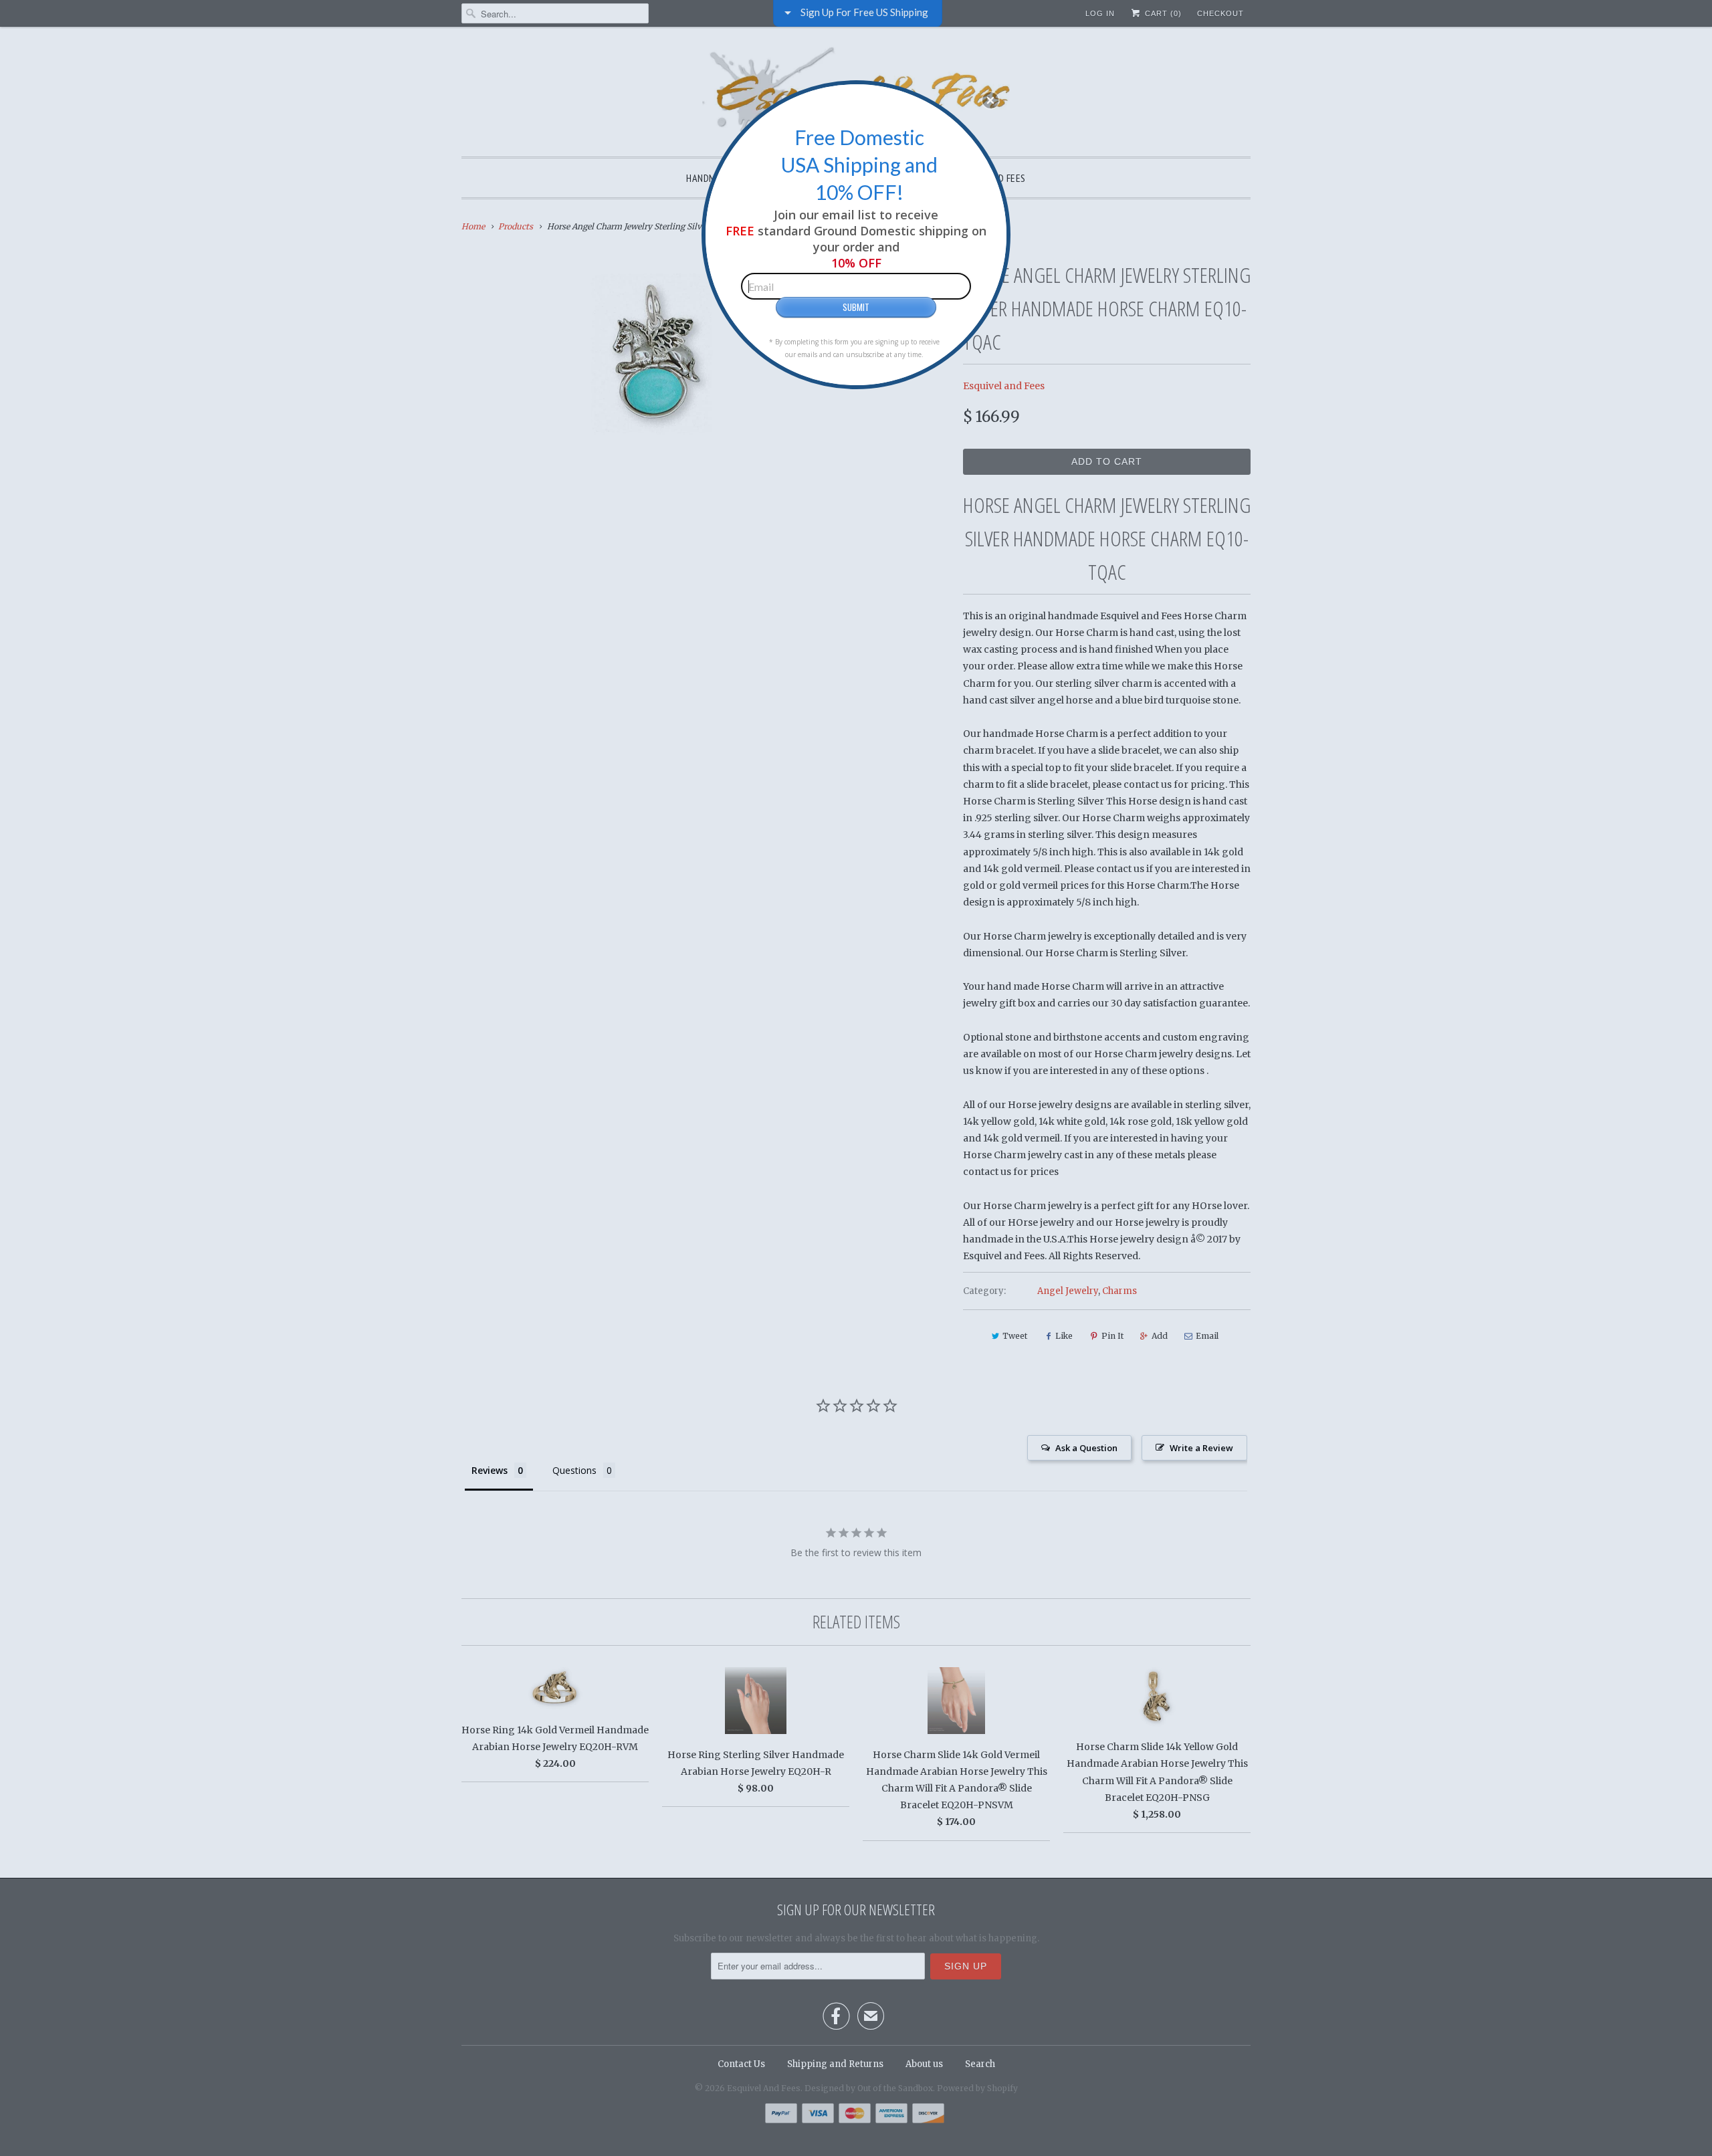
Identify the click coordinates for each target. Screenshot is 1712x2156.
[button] (990, 100)
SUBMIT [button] (856, 307)
